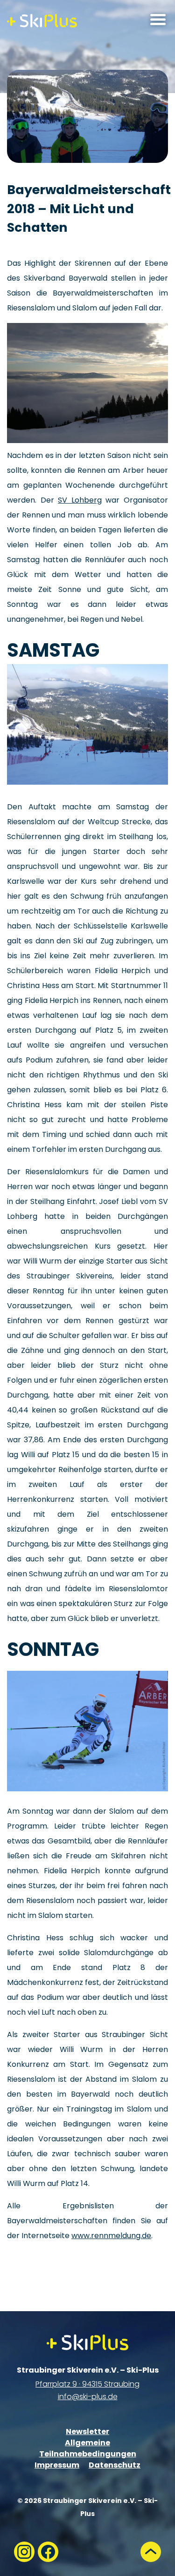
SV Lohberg (80, 500)
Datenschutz (115, 2465)
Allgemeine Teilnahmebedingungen (88, 2448)
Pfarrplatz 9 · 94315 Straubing (87, 2384)
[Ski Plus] (42, 21)
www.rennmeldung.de (111, 2236)
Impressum (57, 2465)
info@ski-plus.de (88, 2397)
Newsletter (87, 2431)
